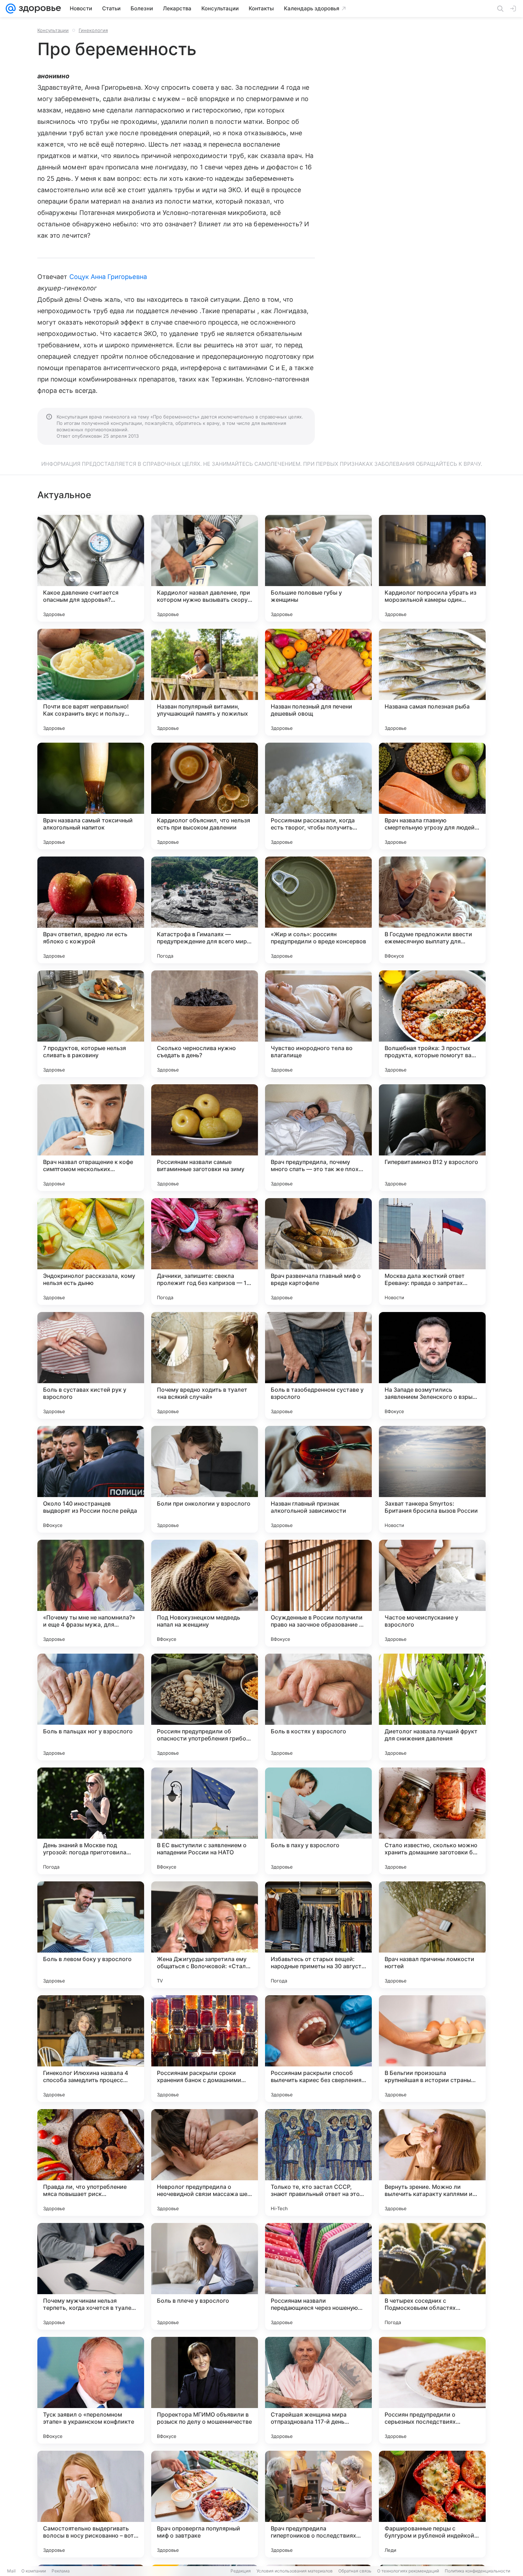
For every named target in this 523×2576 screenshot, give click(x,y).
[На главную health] (38, 9)
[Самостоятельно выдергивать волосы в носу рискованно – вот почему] (91, 2504)
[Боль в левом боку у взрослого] (91, 1935)
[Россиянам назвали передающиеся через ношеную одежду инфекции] (318, 2276)
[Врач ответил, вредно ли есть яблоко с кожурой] (91, 910)
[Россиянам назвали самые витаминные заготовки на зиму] (205, 1138)
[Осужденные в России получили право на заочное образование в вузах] (318, 1593)
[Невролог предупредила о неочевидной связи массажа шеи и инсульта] (205, 2163)
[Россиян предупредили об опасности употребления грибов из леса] (205, 1707)
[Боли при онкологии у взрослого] (205, 1479)
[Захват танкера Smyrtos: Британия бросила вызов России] (432, 1479)
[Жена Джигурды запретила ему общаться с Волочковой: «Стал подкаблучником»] (205, 1935)
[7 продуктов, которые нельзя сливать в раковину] (91, 1024)
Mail (11, 2571)
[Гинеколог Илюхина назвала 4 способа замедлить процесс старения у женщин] (91, 2049)
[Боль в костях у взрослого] (318, 1707)
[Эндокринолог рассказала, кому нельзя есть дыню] (91, 1252)
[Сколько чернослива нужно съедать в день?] (205, 1024)
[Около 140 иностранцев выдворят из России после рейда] (91, 1479)
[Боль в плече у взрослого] (205, 2276)
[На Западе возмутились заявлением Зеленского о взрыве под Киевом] (432, 1365)
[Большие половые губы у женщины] (318, 568)
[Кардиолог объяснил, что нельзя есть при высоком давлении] (205, 796)
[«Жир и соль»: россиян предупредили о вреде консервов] (318, 910)
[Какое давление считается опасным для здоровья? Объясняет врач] (91, 568)
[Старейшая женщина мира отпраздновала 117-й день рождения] (318, 2390)
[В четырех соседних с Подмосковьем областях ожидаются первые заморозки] (432, 2276)
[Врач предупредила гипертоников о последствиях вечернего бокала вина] (318, 2504)
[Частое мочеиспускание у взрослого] (432, 1593)
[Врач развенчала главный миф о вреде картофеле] (318, 1252)
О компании (34, 2571)
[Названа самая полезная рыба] (432, 682)
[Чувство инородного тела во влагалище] (318, 1024)
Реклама (61, 2571)
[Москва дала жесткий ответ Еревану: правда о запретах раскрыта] (432, 1252)
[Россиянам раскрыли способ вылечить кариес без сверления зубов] (318, 2049)
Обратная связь (355, 2571)
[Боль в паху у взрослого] (318, 1821)
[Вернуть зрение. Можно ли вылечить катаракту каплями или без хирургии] (432, 2163)
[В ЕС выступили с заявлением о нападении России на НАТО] (205, 1821)
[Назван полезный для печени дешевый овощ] (318, 682)
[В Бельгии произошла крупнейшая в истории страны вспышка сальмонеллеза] (432, 2049)
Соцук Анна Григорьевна (108, 277)
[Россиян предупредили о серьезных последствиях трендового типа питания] (432, 2390)
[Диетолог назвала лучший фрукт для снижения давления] (432, 1707)
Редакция (241, 2571)
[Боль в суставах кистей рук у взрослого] (91, 1365)
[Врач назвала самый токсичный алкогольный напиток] (91, 796)
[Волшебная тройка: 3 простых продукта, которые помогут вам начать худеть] (432, 1024)
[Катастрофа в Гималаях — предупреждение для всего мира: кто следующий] (205, 910)
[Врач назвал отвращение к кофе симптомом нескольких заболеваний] (91, 1138)
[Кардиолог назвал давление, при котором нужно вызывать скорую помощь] (205, 568)
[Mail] (11, 9)
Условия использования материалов (295, 2571)
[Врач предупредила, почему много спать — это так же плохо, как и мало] (318, 1138)
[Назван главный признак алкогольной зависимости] (318, 1479)
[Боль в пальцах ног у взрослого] (91, 1707)
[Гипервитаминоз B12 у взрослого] (432, 1138)
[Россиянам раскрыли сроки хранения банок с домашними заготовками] (205, 2049)
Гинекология (93, 30)
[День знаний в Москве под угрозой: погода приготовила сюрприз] (91, 1821)
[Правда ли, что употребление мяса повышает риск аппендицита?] (91, 2163)
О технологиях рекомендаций (408, 2571)
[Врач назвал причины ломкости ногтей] (432, 1935)
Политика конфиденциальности (477, 2571)
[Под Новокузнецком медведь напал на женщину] (205, 1593)
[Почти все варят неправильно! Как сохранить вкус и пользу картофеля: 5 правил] (91, 682)
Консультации (53, 30)
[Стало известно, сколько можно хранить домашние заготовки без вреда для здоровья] (432, 1821)
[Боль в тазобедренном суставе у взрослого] (318, 1365)
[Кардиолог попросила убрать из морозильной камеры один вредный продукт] (432, 568)
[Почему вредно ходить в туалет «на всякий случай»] (205, 1365)
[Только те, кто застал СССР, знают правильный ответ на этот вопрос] (318, 2163)
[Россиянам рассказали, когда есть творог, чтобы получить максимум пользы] (318, 796)
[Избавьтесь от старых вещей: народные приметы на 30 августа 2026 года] (318, 1935)
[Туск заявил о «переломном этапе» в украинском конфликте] (91, 2390)
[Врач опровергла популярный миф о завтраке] (205, 2504)
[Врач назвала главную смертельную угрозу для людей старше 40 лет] (432, 796)
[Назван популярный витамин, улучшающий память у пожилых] (205, 682)
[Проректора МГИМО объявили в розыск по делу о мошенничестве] (205, 2390)
